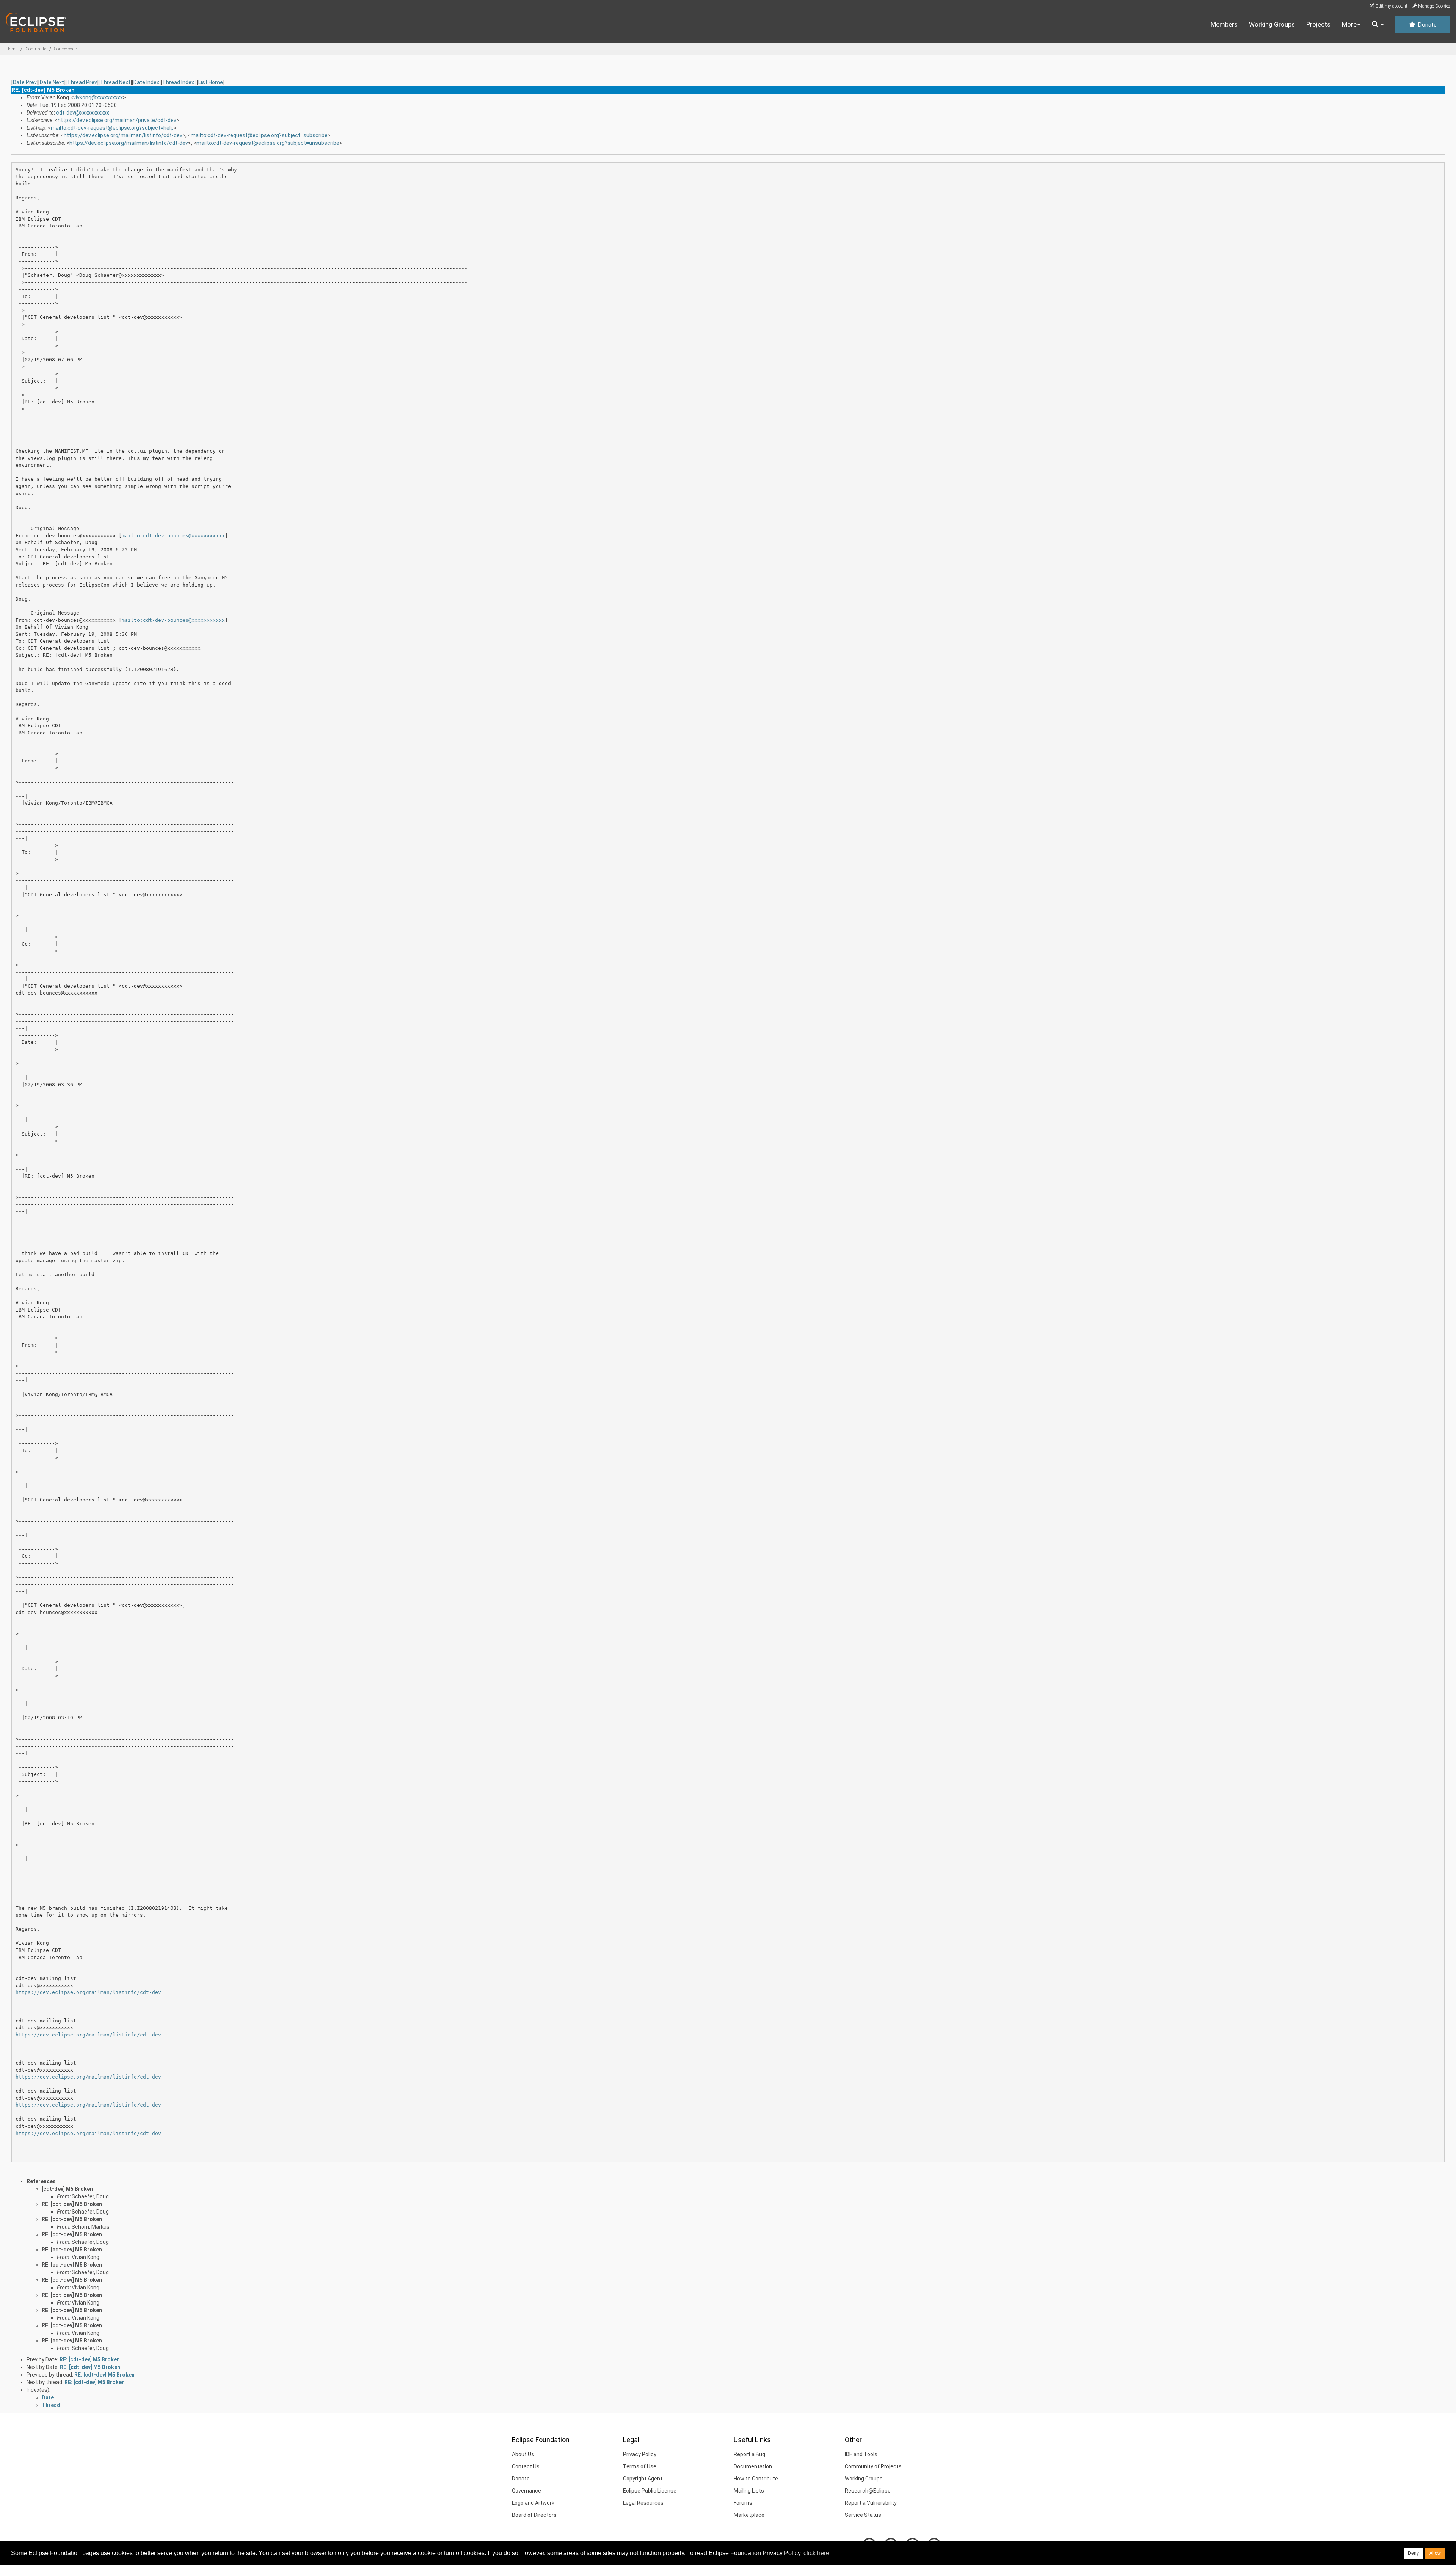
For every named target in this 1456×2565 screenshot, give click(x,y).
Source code (65, 49)
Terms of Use (640, 2466)
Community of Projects (873, 2466)
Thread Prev (82, 82)
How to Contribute (756, 2479)
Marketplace (749, 2515)
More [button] (1349, 24)
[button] (1378, 25)
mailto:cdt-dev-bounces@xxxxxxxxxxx (173, 536)
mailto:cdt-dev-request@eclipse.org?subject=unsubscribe (268, 143)
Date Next (52, 82)
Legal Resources (643, 2503)
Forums (743, 2503)
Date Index (146, 82)
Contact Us (526, 2466)
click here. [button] (817, 2553)
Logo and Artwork (533, 2503)
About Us (523, 2454)
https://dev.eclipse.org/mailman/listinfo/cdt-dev (123, 135)
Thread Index (178, 82)
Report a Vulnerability (871, 2503)
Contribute (36, 49)
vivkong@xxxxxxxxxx (98, 97)
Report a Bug (749, 2454)
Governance (526, 2491)
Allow (1435, 2553)
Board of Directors (534, 2515)
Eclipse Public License (650, 2491)
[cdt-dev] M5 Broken (67, 2189)
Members (1224, 24)
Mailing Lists (749, 2491)
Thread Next (115, 82)
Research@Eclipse (868, 2491)
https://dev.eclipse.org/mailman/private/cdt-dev (117, 120)
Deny (1413, 2553)
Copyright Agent (643, 2479)
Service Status (863, 2515)
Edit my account (1391, 6)
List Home (211, 82)
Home (12, 49)
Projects (1318, 24)
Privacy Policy (640, 2454)
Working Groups (1272, 24)
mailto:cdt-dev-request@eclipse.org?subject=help (112, 128)
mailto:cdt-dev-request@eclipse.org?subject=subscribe (259, 135)
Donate (1426, 25)
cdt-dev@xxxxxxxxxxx (83, 113)
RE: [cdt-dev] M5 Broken (72, 2204)
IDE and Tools (861, 2454)
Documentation (753, 2466)
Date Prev (25, 82)
